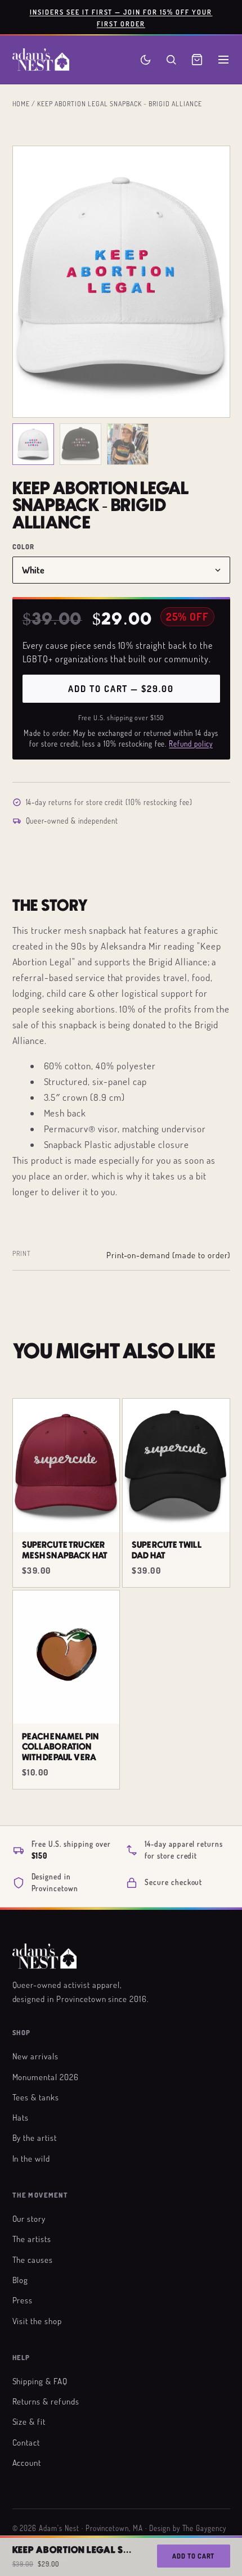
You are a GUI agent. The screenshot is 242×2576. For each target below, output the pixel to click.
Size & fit (29, 2421)
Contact (26, 2442)
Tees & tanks (36, 2097)
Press (23, 2300)
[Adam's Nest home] (41, 60)
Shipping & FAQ (40, 2381)
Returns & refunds (46, 2401)
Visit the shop (37, 2321)
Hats (21, 2117)
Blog (21, 2280)
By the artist (35, 2137)
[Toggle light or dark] (145, 60)
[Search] (171, 60)
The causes (33, 2259)
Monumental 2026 (46, 2077)
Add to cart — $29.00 (121, 689)
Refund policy (191, 744)
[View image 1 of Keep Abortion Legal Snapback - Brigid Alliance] (33, 444)
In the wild (32, 2158)
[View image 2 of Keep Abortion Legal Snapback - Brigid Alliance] (80, 444)
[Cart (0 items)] (197, 60)
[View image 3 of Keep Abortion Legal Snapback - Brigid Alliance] (128, 444)
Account (27, 2462)
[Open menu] (223, 60)
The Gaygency (205, 2528)
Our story (29, 2218)
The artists (32, 2239)
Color (24, 547)
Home (21, 103)
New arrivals (36, 2056)
